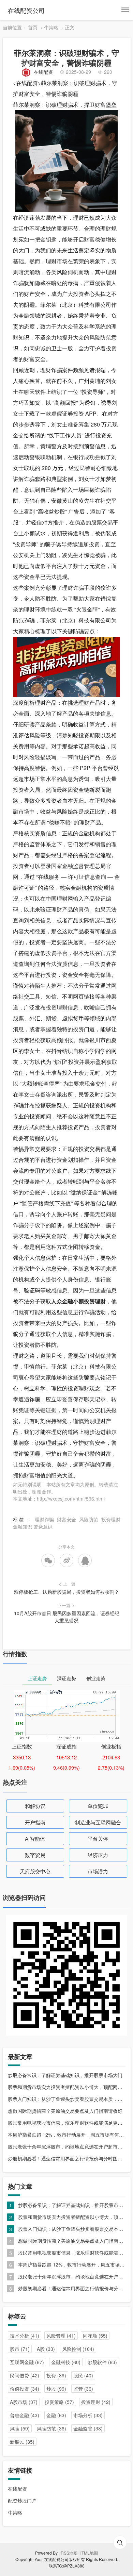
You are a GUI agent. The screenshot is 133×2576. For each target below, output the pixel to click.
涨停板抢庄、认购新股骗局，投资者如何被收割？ (66, 1592)
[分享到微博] (66, 1560)
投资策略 (59, 2402)
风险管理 (61, 2336)
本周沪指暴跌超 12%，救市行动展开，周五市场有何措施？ (67, 2135)
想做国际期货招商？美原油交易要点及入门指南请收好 (65, 2111)
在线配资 (43, 72)
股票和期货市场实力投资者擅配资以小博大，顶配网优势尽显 (67, 2087)
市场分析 (88, 2415)
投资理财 (57, 1007)
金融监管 (88, 2428)
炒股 (56, 2389)
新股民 (22, 2442)
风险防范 (100, 337)
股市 (20, 2349)
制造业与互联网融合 (98, 1822)
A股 (46, 2349)
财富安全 (66, 1519)
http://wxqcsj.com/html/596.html (71, 1499)
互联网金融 (27, 2362)
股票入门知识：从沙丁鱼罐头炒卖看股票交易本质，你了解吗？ (67, 2099)
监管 (83, 2389)
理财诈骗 (44, 1519)
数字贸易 (35, 1855)
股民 (83, 2375)
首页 (33, 27)
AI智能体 (35, 1838)
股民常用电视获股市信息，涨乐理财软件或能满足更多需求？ (67, 2123)
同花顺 (95, 2336)
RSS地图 (69, 2553)
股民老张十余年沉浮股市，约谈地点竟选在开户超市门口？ (67, 2146)
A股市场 (24, 2402)
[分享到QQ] (85, 1560)
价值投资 (25, 2389)
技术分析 (25, 2336)
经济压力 (98, 1855)
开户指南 (35, 1822)
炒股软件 (102, 2362)
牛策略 (51, 27)
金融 (56, 2415)
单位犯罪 (98, 1806)
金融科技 (66, 2362)
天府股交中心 (35, 1871)
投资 (56, 2375)
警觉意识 (43, 1526)
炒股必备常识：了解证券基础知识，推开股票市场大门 (65, 2075)
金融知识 (23, 1526)
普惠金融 (25, 2415)
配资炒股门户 (22, 2500)
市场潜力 (98, 1871)
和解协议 (35, 1806)
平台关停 (98, 1838)
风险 (20, 2428)
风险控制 (78, 2349)
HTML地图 (88, 2553)
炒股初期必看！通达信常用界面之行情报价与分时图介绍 (67, 2158)
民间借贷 (25, 2375)
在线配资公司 (26, 10)
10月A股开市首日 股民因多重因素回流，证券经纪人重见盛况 (67, 1617)
